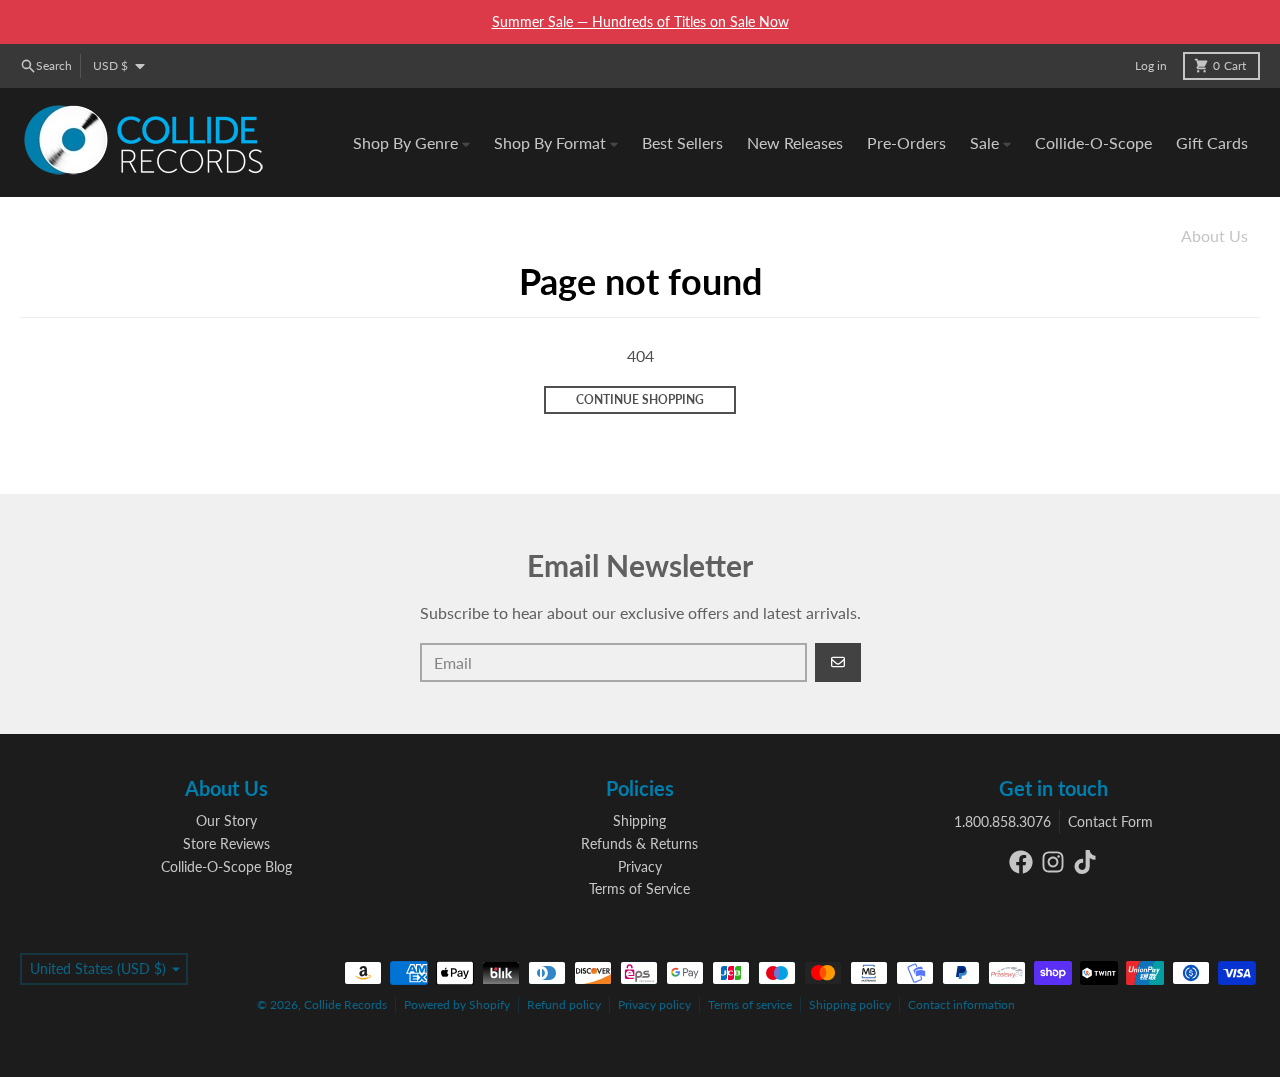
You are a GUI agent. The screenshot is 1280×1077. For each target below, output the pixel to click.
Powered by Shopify (457, 1004)
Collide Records (345, 1004)
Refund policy (564, 1004)
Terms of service (750, 1004)
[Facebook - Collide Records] (1021, 862)
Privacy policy (654, 1004)
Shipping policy (850, 1004)
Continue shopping (640, 399)
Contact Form (1110, 821)
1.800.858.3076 (1002, 821)
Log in (1151, 65)
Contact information (961, 1004)
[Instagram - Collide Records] (1053, 862)
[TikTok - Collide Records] (1085, 862)
